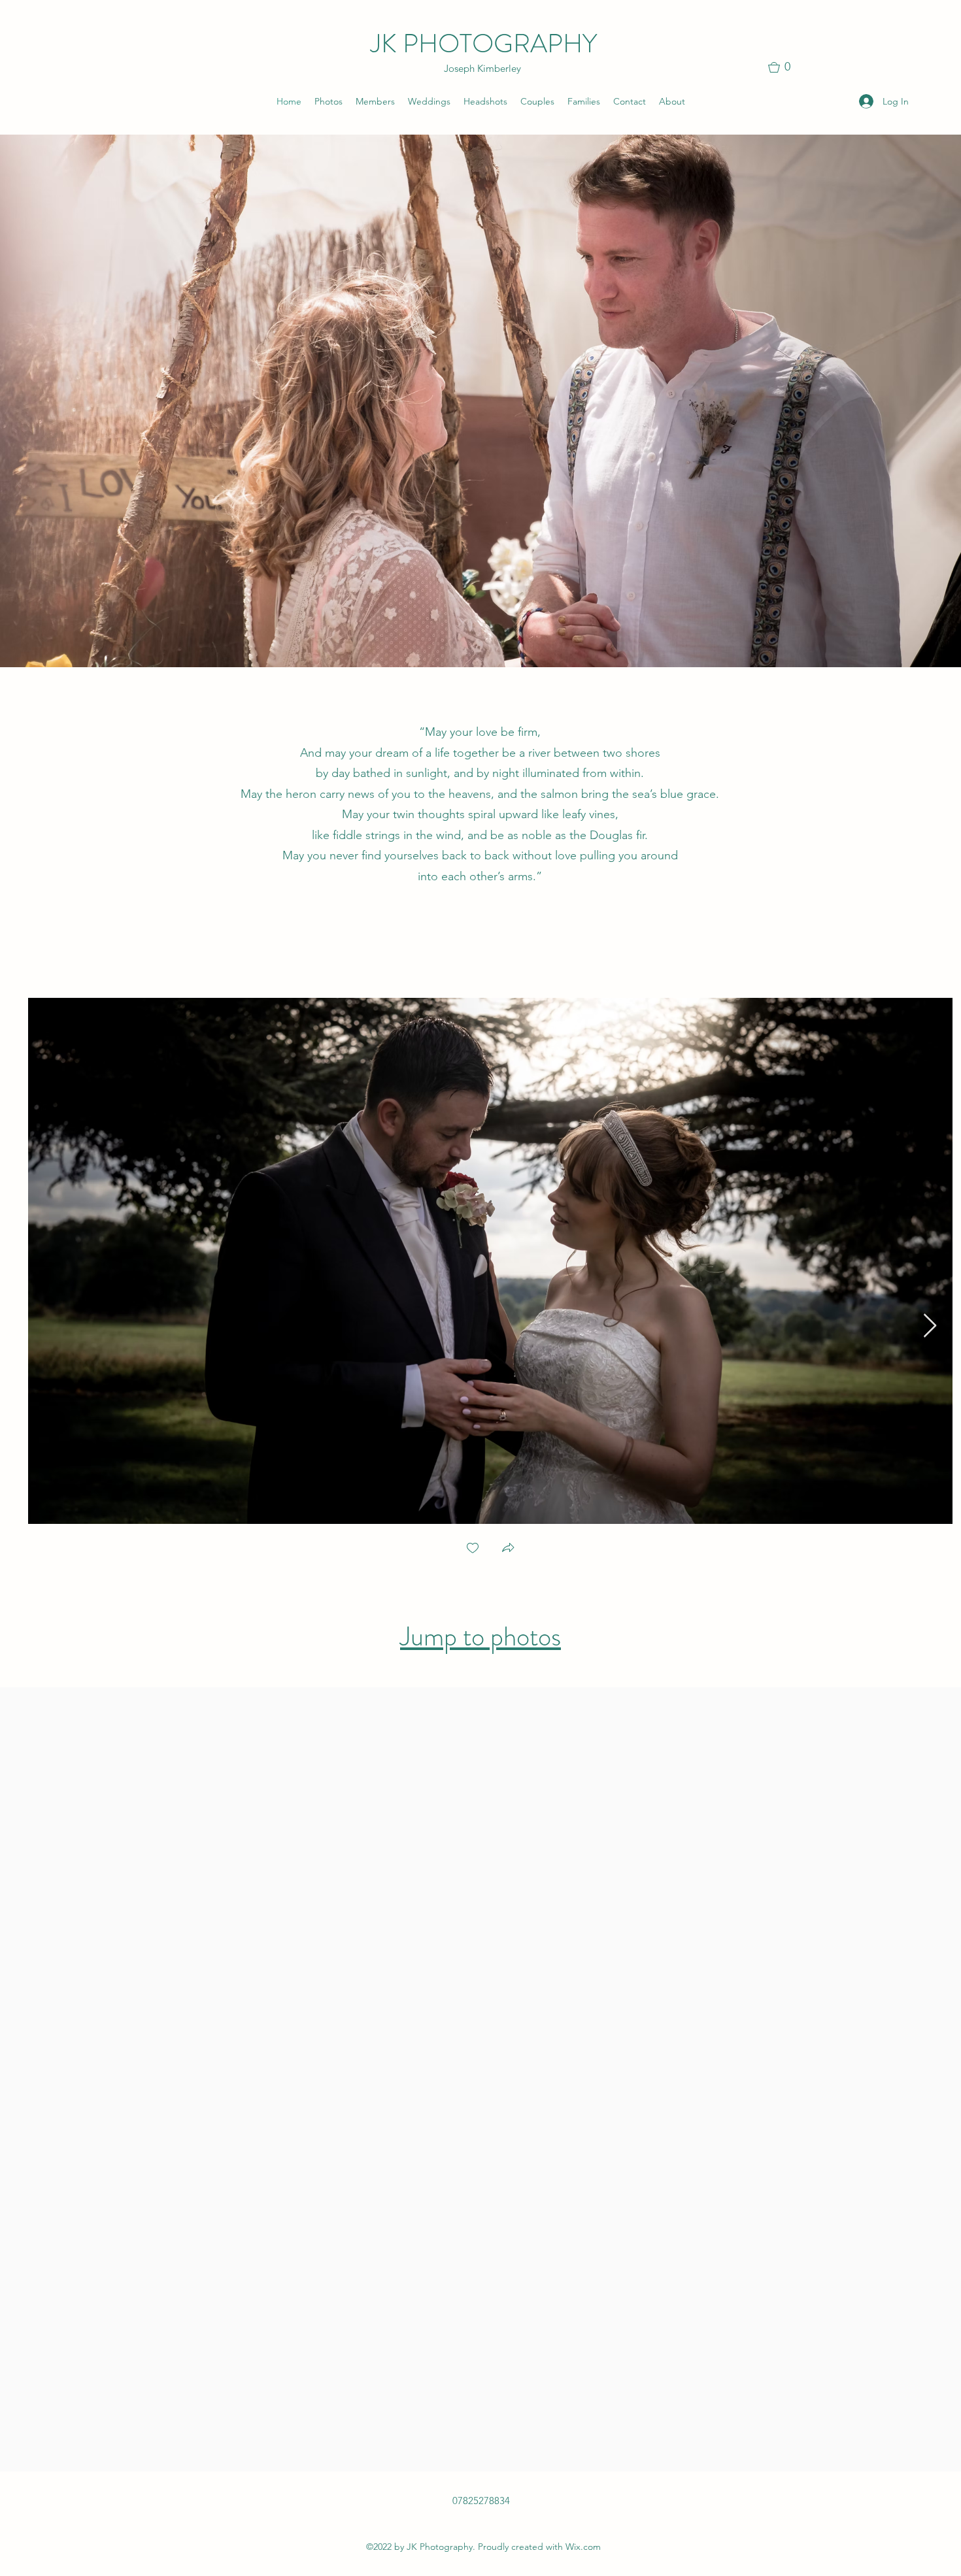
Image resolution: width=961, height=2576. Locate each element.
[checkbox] (473, 1549)
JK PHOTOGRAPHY (484, 43)
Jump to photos (480, 1637)
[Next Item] (930, 1326)
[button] (784, 67)
